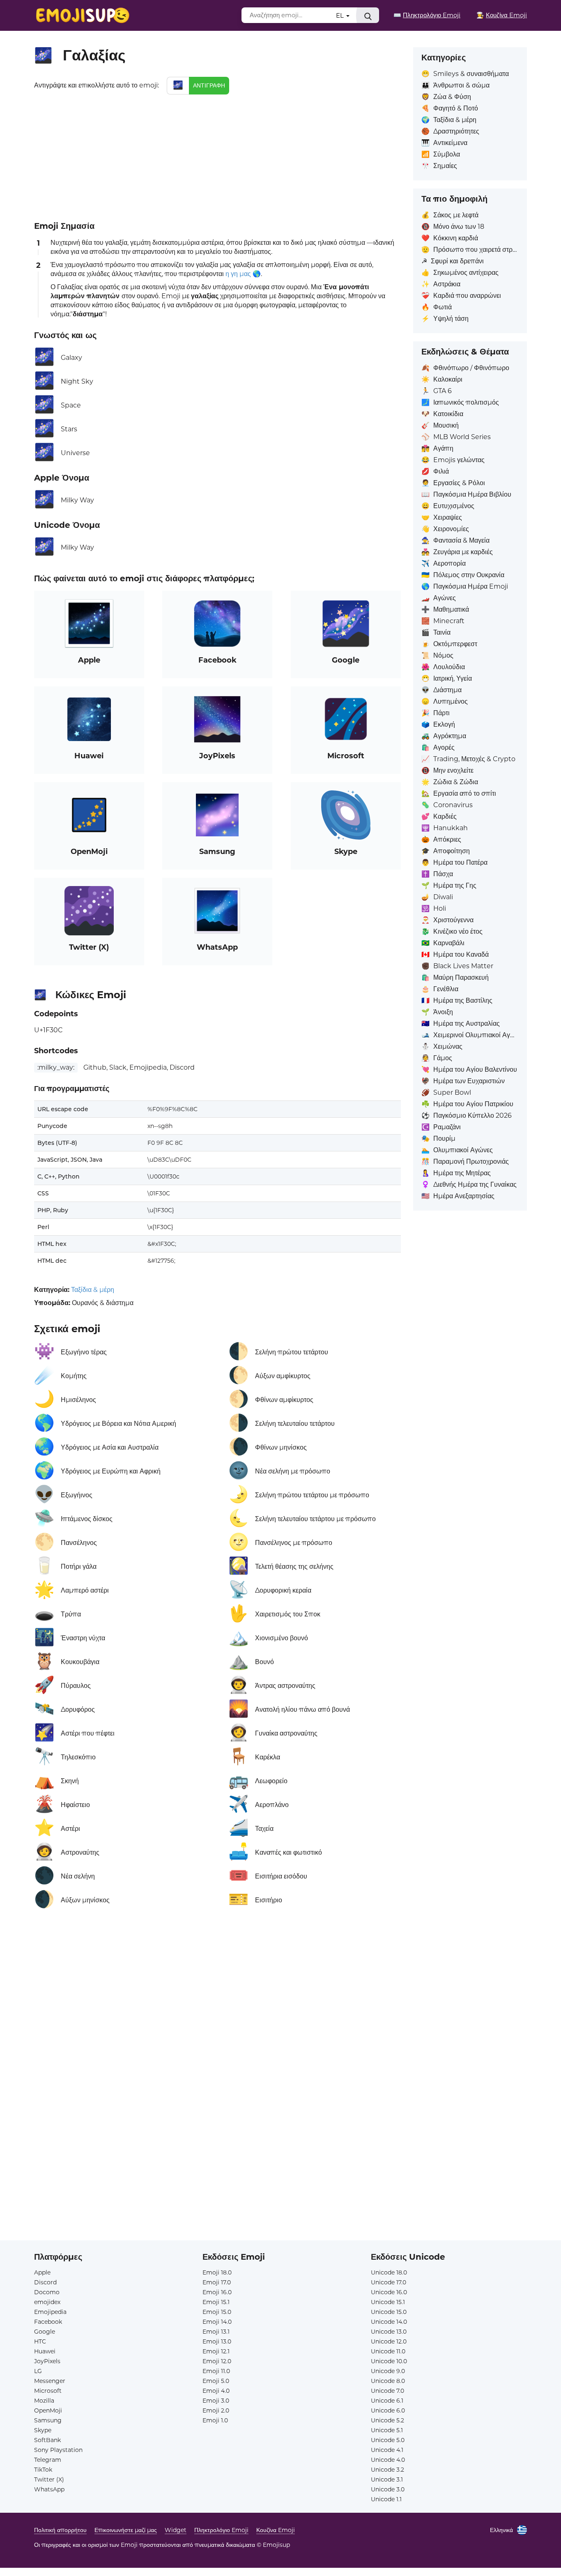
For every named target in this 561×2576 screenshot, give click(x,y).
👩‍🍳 (502, 15)
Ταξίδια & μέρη (93, 1290)
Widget (176, 2530)
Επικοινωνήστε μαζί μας (126, 2530)
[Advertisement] (217, 156)
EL (341, 15)
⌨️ (427, 15)
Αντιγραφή (209, 85)
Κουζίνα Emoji (276, 2530)
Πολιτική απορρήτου (60, 2530)
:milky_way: (56, 1067)
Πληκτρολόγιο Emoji (221, 2530)
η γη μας (238, 274)
